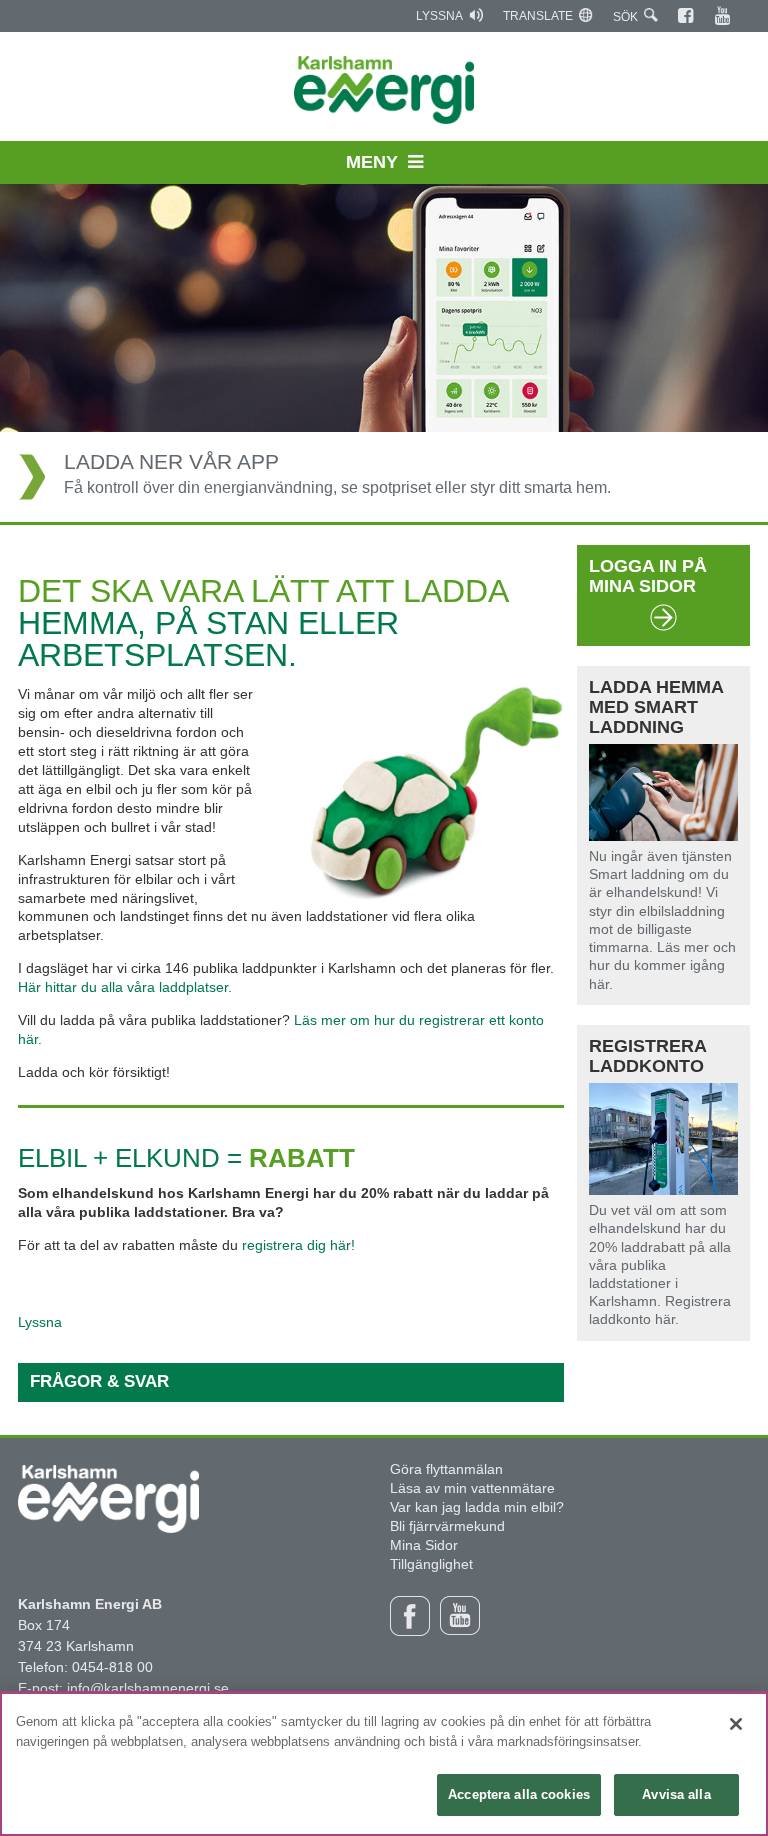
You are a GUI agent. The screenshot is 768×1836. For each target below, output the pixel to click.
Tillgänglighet (431, 1564)
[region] (384, 1764)
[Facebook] (686, 16)
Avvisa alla (676, 1794)
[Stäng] (736, 1724)
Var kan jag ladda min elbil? (477, 1507)
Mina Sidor (424, 1545)
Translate (538, 16)
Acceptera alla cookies (519, 1794)
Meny (372, 162)
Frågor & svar (99, 1382)
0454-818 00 (112, 1667)
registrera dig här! (298, 1245)
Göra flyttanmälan (446, 1469)
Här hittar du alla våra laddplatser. (125, 987)
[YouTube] (723, 16)
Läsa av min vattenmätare (472, 1488)
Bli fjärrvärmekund (447, 1526)
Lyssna (439, 16)
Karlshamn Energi (384, 90)
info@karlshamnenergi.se (148, 1688)
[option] (384, 353)
